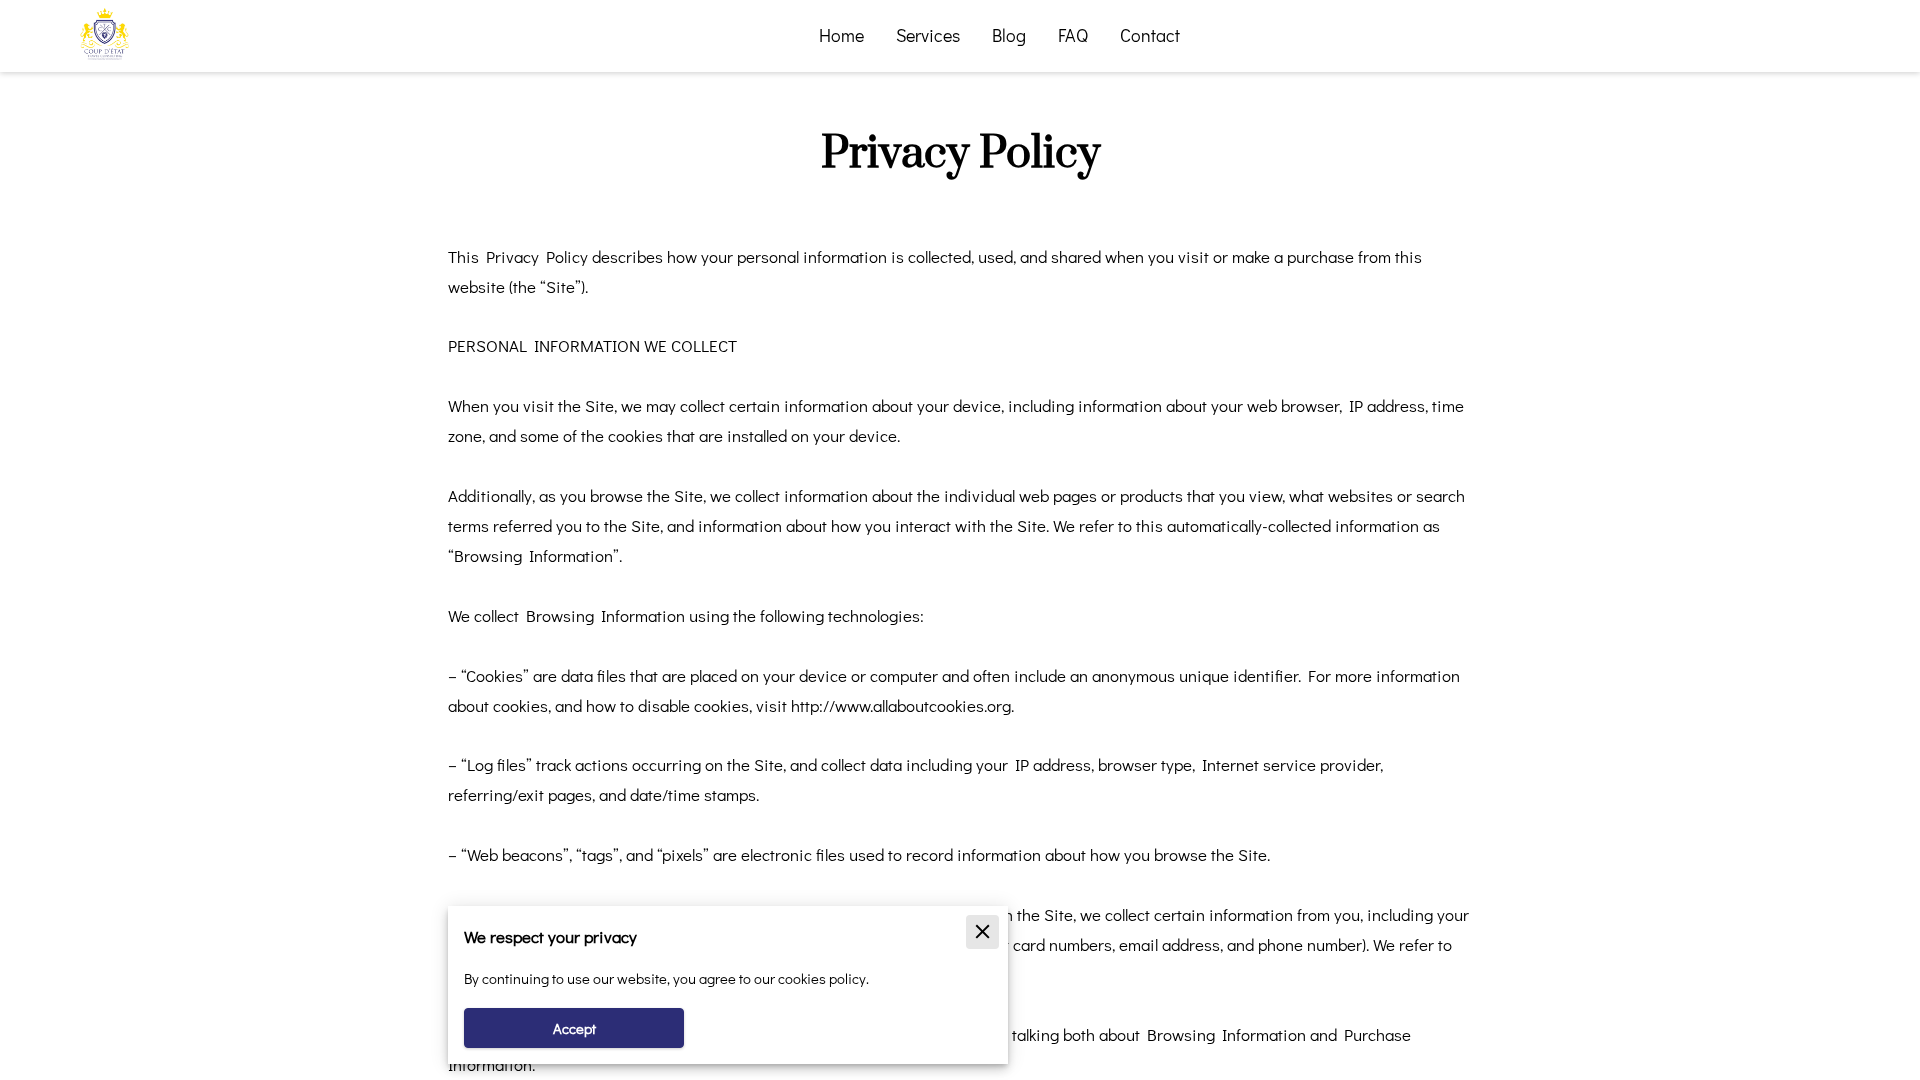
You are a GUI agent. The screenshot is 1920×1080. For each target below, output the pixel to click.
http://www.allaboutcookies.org (901, 705)
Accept (574, 1028)
